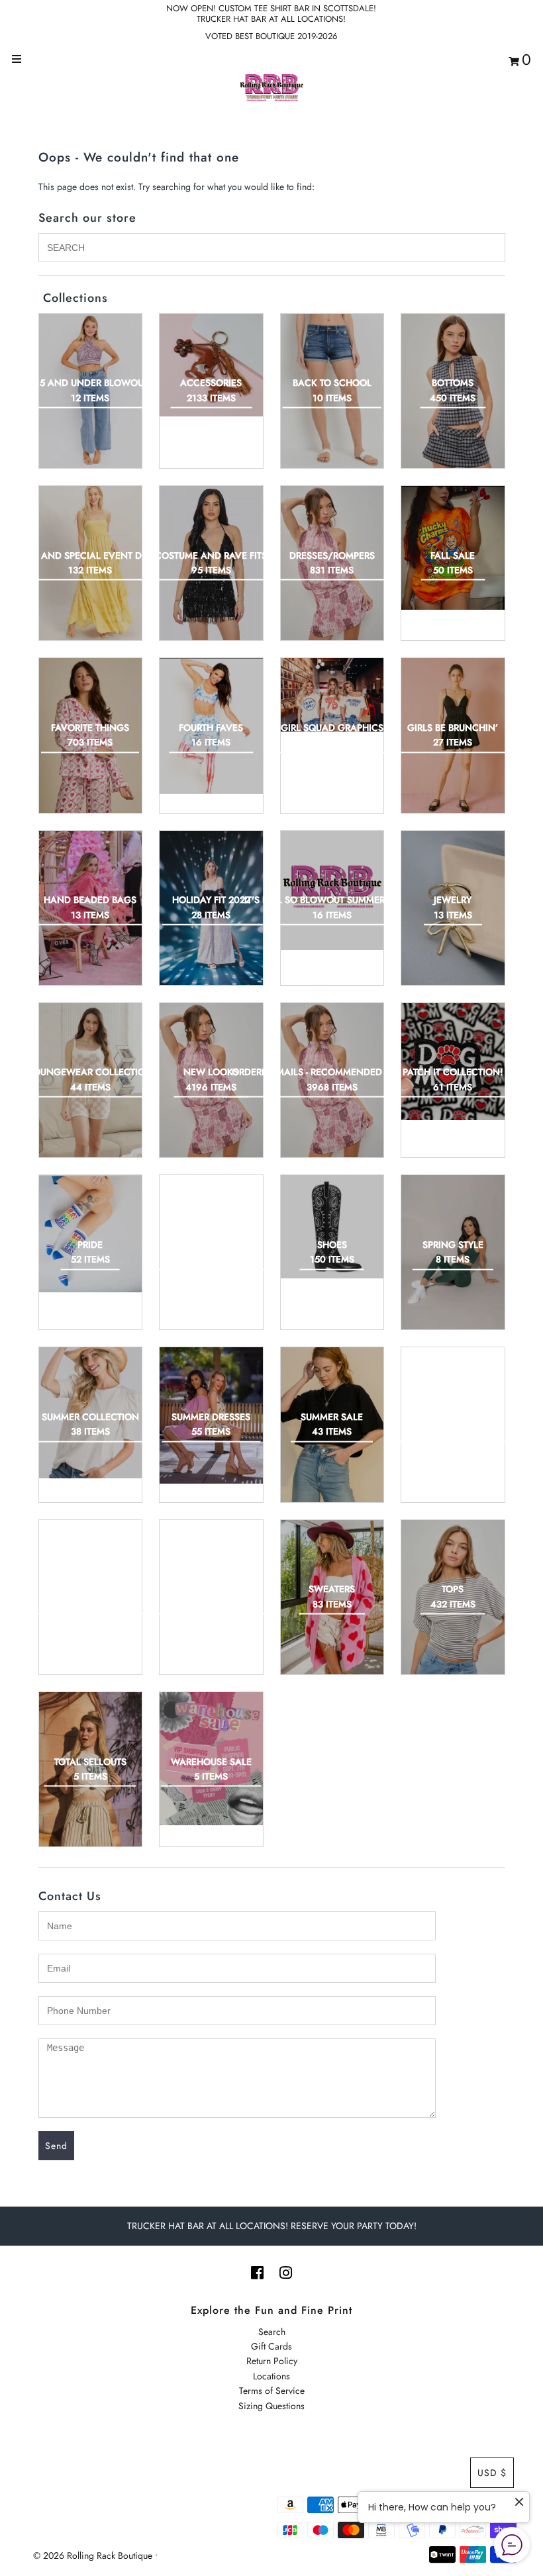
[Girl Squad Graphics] (332, 695)
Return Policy (272, 2361)
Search (272, 2332)
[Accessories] (211, 365)
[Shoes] (332, 1227)
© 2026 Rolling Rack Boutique (94, 2555)
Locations (271, 2376)
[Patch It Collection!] (453, 1062)
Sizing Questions (271, 2406)
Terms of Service (272, 2391)
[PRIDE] (91, 1233)
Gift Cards (271, 2346)
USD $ (492, 2473)
